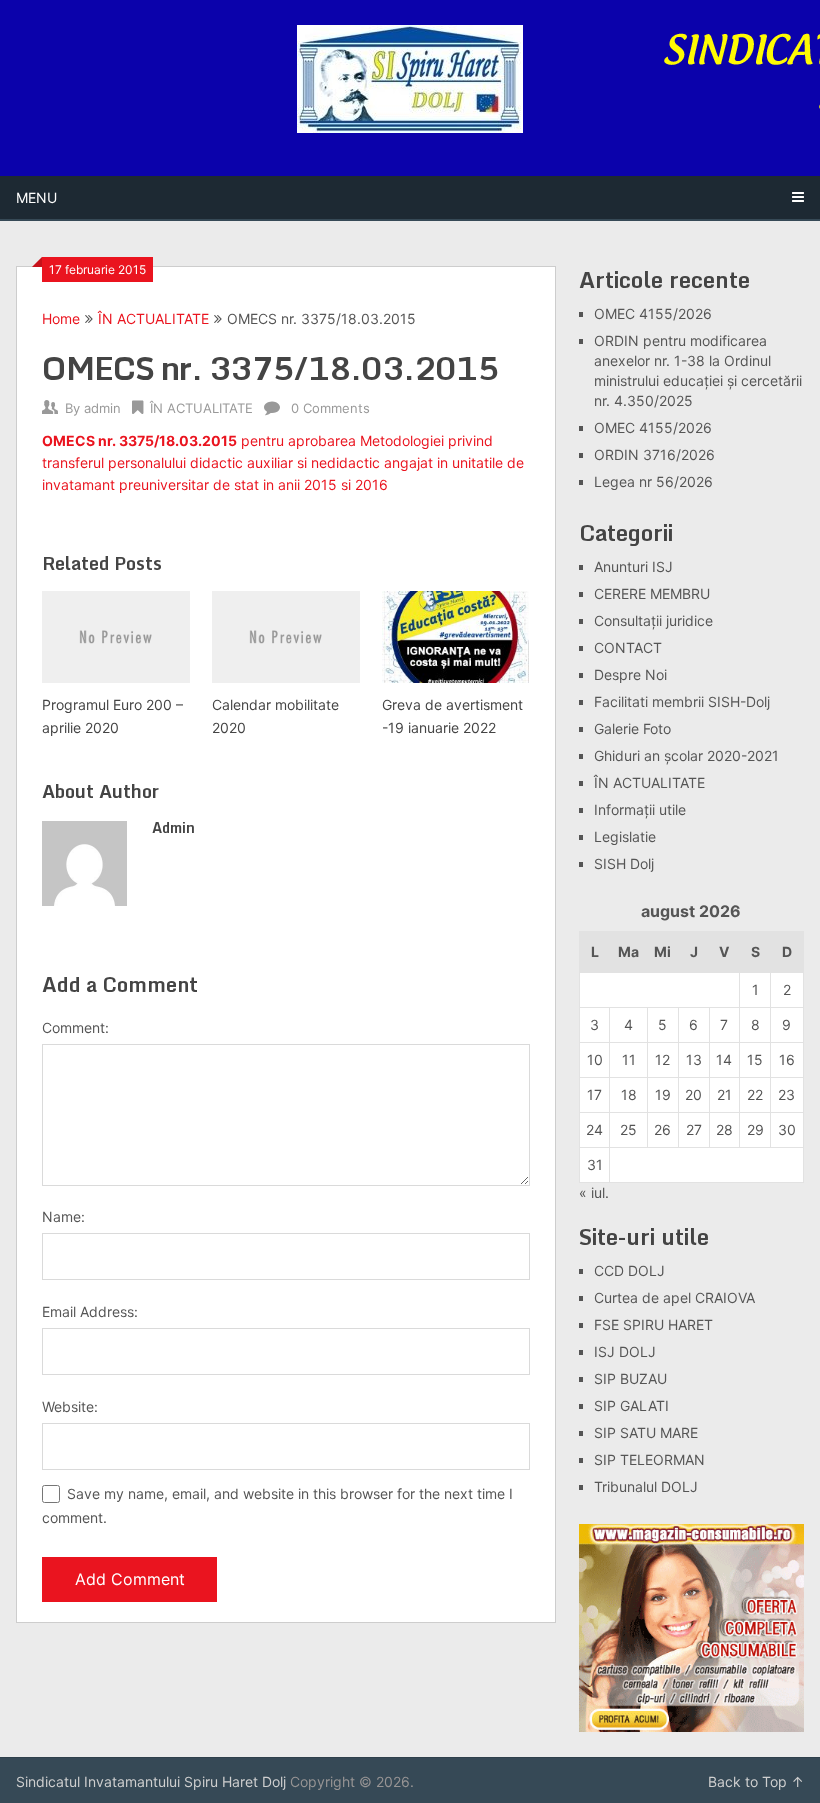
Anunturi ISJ (633, 566)
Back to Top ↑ (756, 1781)
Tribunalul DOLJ (646, 1486)
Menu (36, 197)
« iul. (594, 1192)
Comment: (75, 1027)
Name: (63, 1216)
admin (102, 408)
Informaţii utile (640, 809)
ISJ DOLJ (625, 1351)
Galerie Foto (632, 728)
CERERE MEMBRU (652, 593)
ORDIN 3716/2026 (654, 454)
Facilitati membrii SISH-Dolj (682, 701)
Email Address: (90, 1311)
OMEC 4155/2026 (653, 313)
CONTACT (628, 647)
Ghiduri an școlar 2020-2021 (686, 755)
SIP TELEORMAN (649, 1459)
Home (61, 318)
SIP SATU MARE (646, 1432)
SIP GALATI (631, 1405)
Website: (70, 1406)
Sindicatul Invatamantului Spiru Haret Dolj (151, 1781)
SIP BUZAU (630, 1378)
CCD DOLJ (629, 1270)
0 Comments (330, 408)
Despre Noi (630, 674)
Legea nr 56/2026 (653, 481)
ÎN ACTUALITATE (153, 318)
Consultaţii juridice (653, 620)
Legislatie (625, 836)
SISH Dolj (624, 863)
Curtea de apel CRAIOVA (674, 1297)
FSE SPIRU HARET (653, 1324)
